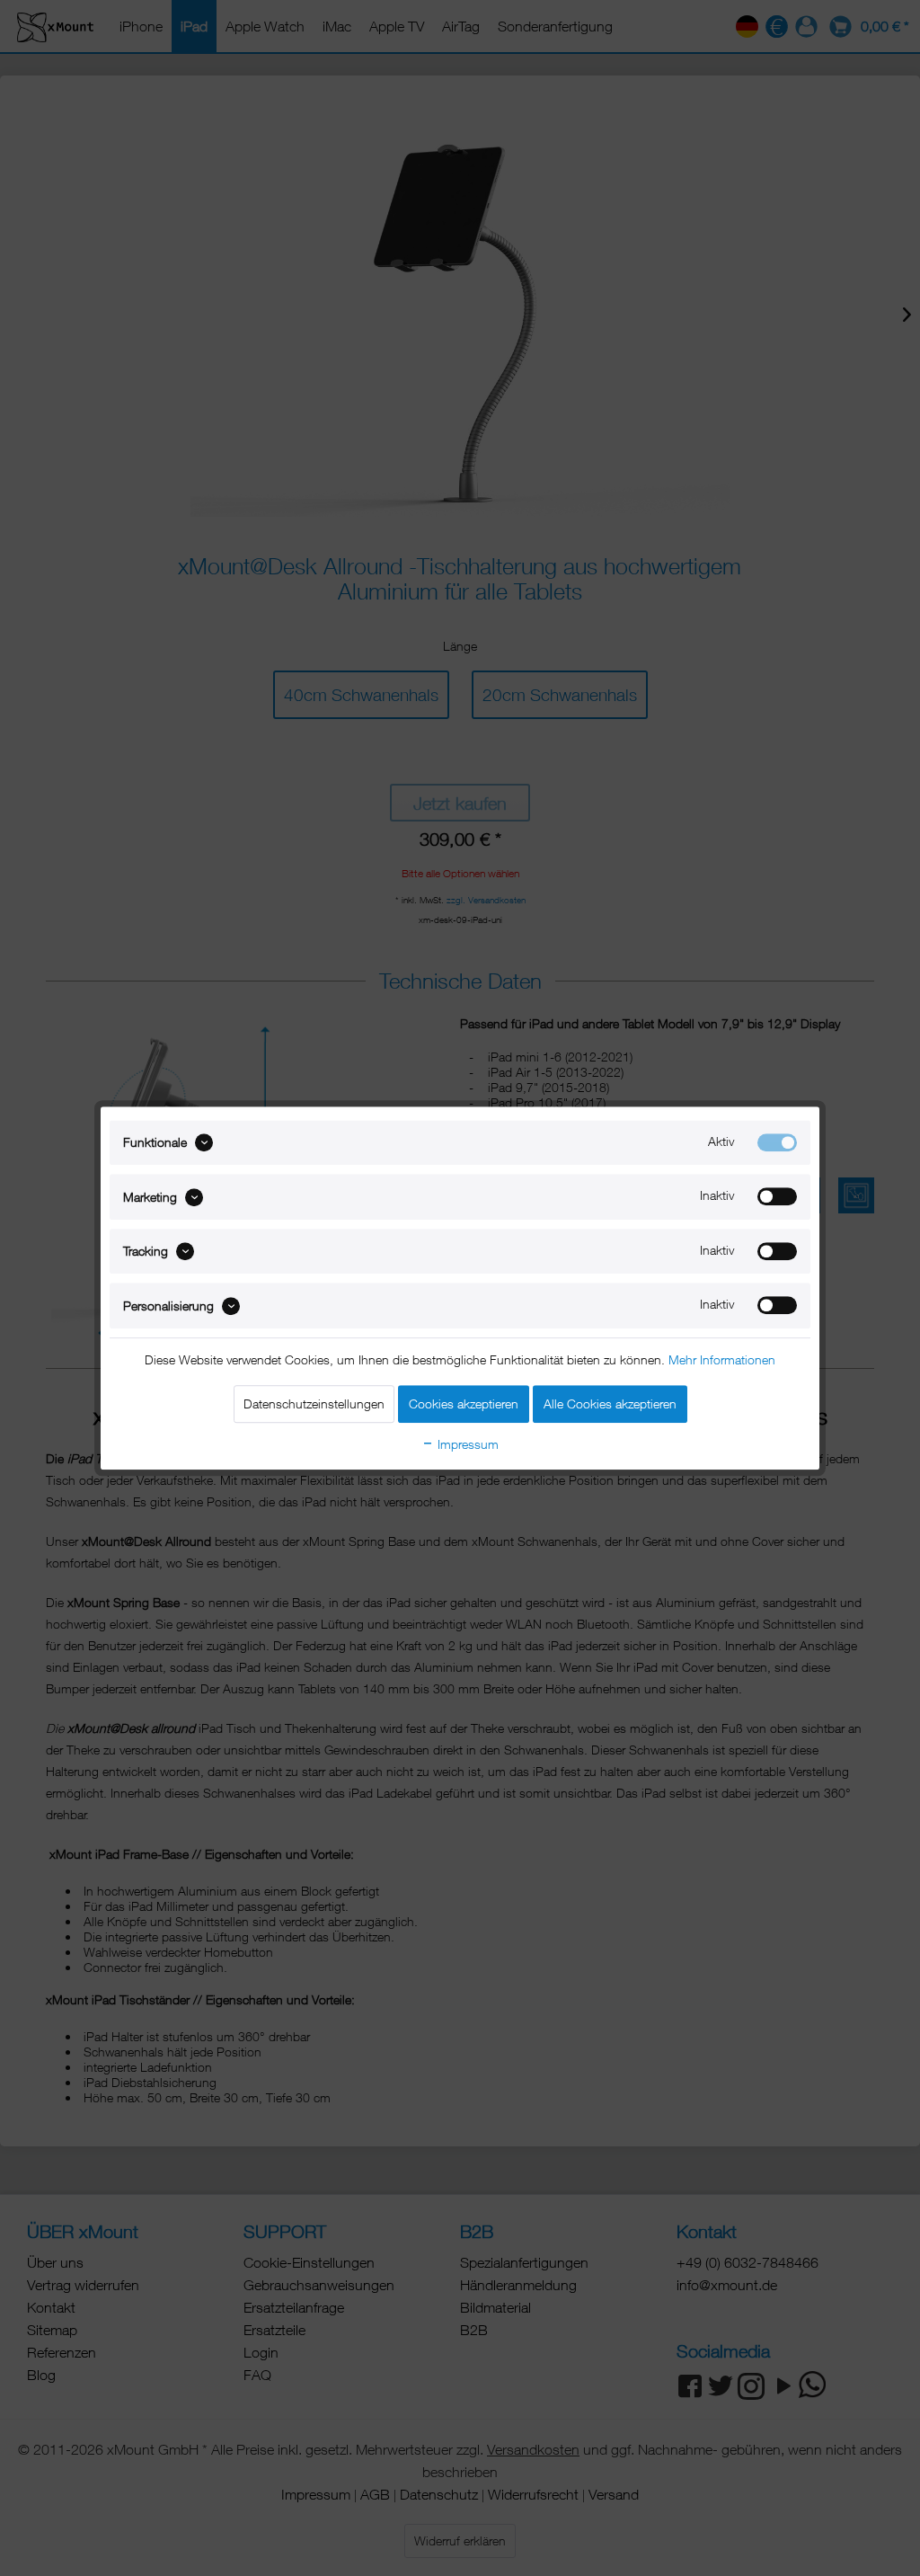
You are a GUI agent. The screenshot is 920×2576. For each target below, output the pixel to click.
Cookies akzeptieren (464, 1403)
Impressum (466, 1444)
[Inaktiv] (777, 1197)
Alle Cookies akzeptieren (610, 1403)
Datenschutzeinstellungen (314, 1403)
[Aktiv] (777, 1142)
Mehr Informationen (722, 1359)
